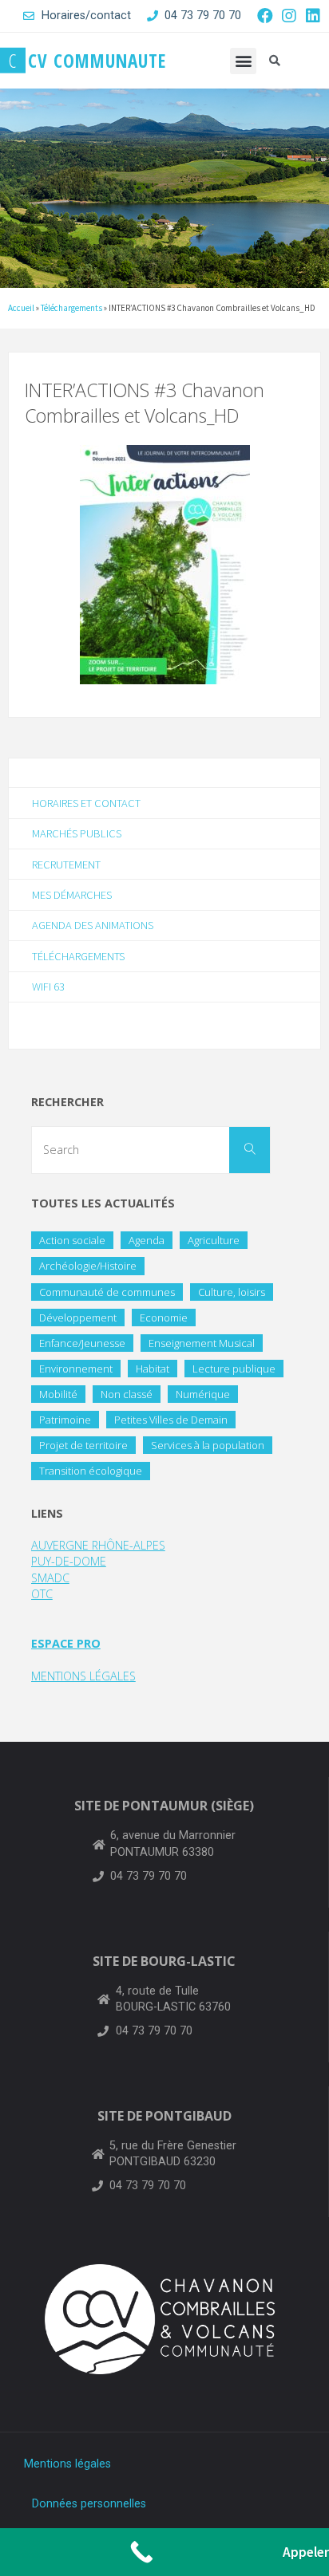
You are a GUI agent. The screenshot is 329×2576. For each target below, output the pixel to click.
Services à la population (208, 1445)
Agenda (147, 1240)
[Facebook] (265, 16)
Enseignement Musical (202, 1343)
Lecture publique (234, 1369)
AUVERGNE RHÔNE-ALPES (98, 1545)
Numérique (203, 1394)
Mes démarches (72, 895)
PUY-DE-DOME (69, 1561)
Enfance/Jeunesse (82, 1343)
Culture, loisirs (232, 1292)
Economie (164, 1318)
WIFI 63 (48, 987)
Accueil (21, 308)
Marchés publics (77, 833)
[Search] (249, 1150)
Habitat (153, 1369)
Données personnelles (89, 2504)
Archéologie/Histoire (88, 1266)
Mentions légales (67, 2464)
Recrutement (66, 865)
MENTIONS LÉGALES (83, 1676)
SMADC (50, 1578)
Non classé (127, 1394)
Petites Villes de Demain (171, 1420)
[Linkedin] (313, 16)
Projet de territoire (83, 1445)
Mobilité (58, 1394)
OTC (42, 1594)
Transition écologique (91, 1471)
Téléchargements (71, 308)
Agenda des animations (93, 925)
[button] (243, 61)
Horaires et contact (86, 803)
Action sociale (72, 1240)
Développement (78, 1318)
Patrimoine (65, 1420)
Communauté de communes (107, 1292)
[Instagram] (289, 16)
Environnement (76, 1369)
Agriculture (214, 1240)
